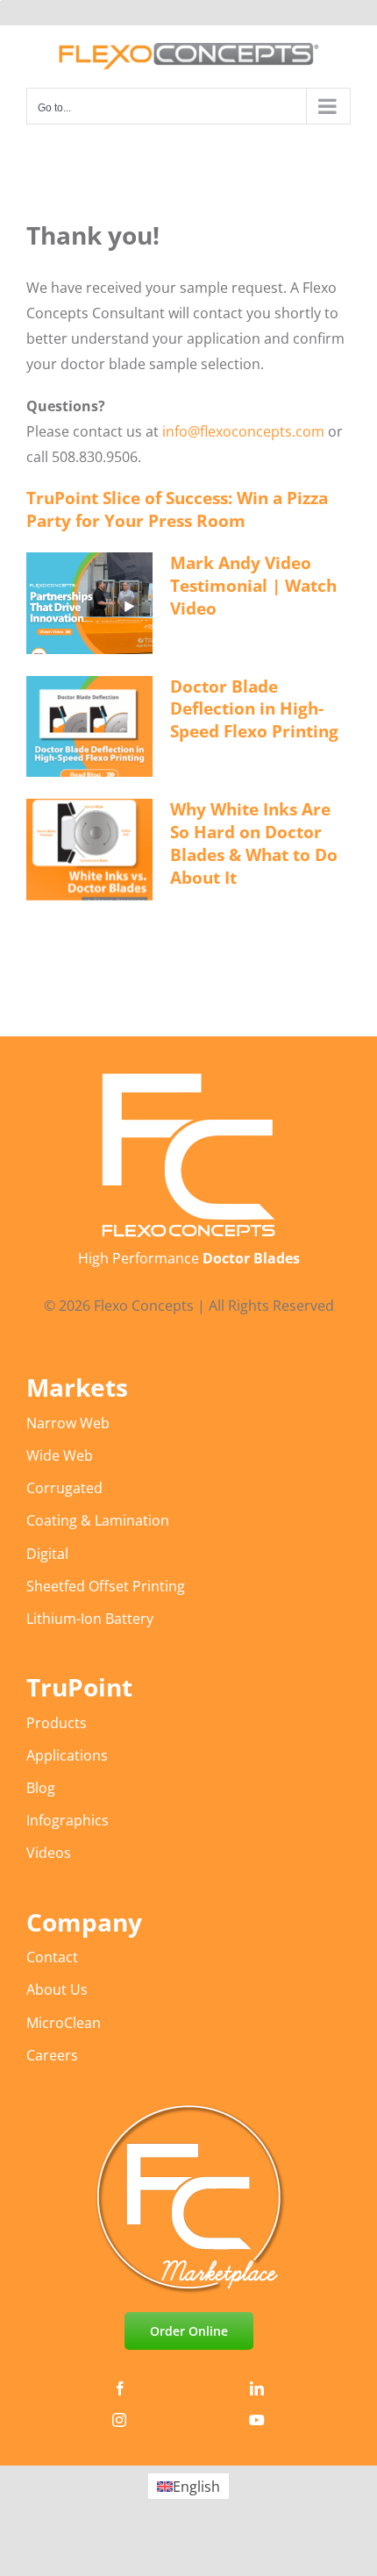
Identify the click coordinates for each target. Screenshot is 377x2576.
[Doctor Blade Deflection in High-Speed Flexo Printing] (89, 727)
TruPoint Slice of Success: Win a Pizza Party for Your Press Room (177, 509)
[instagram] (119, 2420)
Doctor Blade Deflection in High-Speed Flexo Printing (254, 709)
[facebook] (120, 2388)
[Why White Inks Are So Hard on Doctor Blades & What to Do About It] (89, 850)
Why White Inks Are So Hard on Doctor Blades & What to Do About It (254, 843)
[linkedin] (257, 2388)
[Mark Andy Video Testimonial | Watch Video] (89, 603)
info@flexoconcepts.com (243, 431)
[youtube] (257, 2420)
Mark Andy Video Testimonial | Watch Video (253, 586)
